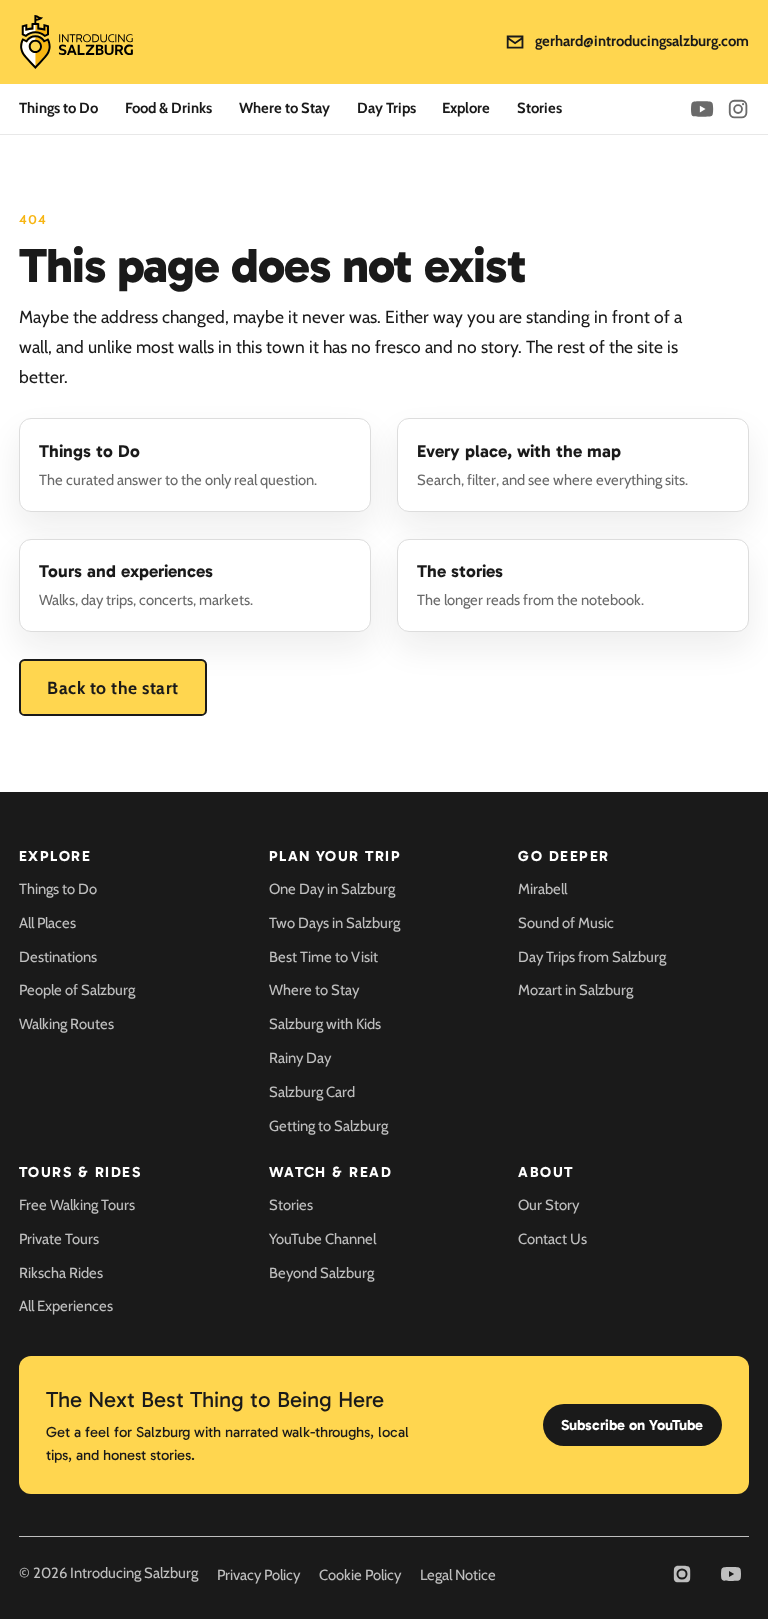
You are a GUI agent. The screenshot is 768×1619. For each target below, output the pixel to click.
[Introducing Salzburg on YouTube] (702, 109)
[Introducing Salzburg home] (76, 42)
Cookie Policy (360, 1575)
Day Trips (386, 108)
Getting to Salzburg (328, 1126)
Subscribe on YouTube (632, 1425)
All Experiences (66, 1306)
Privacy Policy (258, 1575)
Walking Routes (66, 1024)
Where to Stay (284, 108)
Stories (539, 108)
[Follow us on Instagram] (682, 1574)
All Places (47, 923)
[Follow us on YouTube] (731, 1574)
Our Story (548, 1205)
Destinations (58, 957)
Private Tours (59, 1239)
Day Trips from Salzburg (592, 957)
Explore (466, 108)
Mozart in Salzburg (575, 990)
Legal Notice (458, 1575)
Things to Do (58, 108)
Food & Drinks (168, 108)
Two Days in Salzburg (334, 923)
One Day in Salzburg (332, 889)
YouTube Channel (322, 1239)
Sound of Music (566, 923)
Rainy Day (300, 1058)
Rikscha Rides (61, 1273)
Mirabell (542, 889)
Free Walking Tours (77, 1205)
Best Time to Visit (323, 957)
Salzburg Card (312, 1092)
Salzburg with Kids (325, 1024)
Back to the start (113, 687)
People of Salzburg (77, 990)
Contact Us (552, 1239)
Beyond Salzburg (321, 1273)
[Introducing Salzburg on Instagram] (738, 109)
